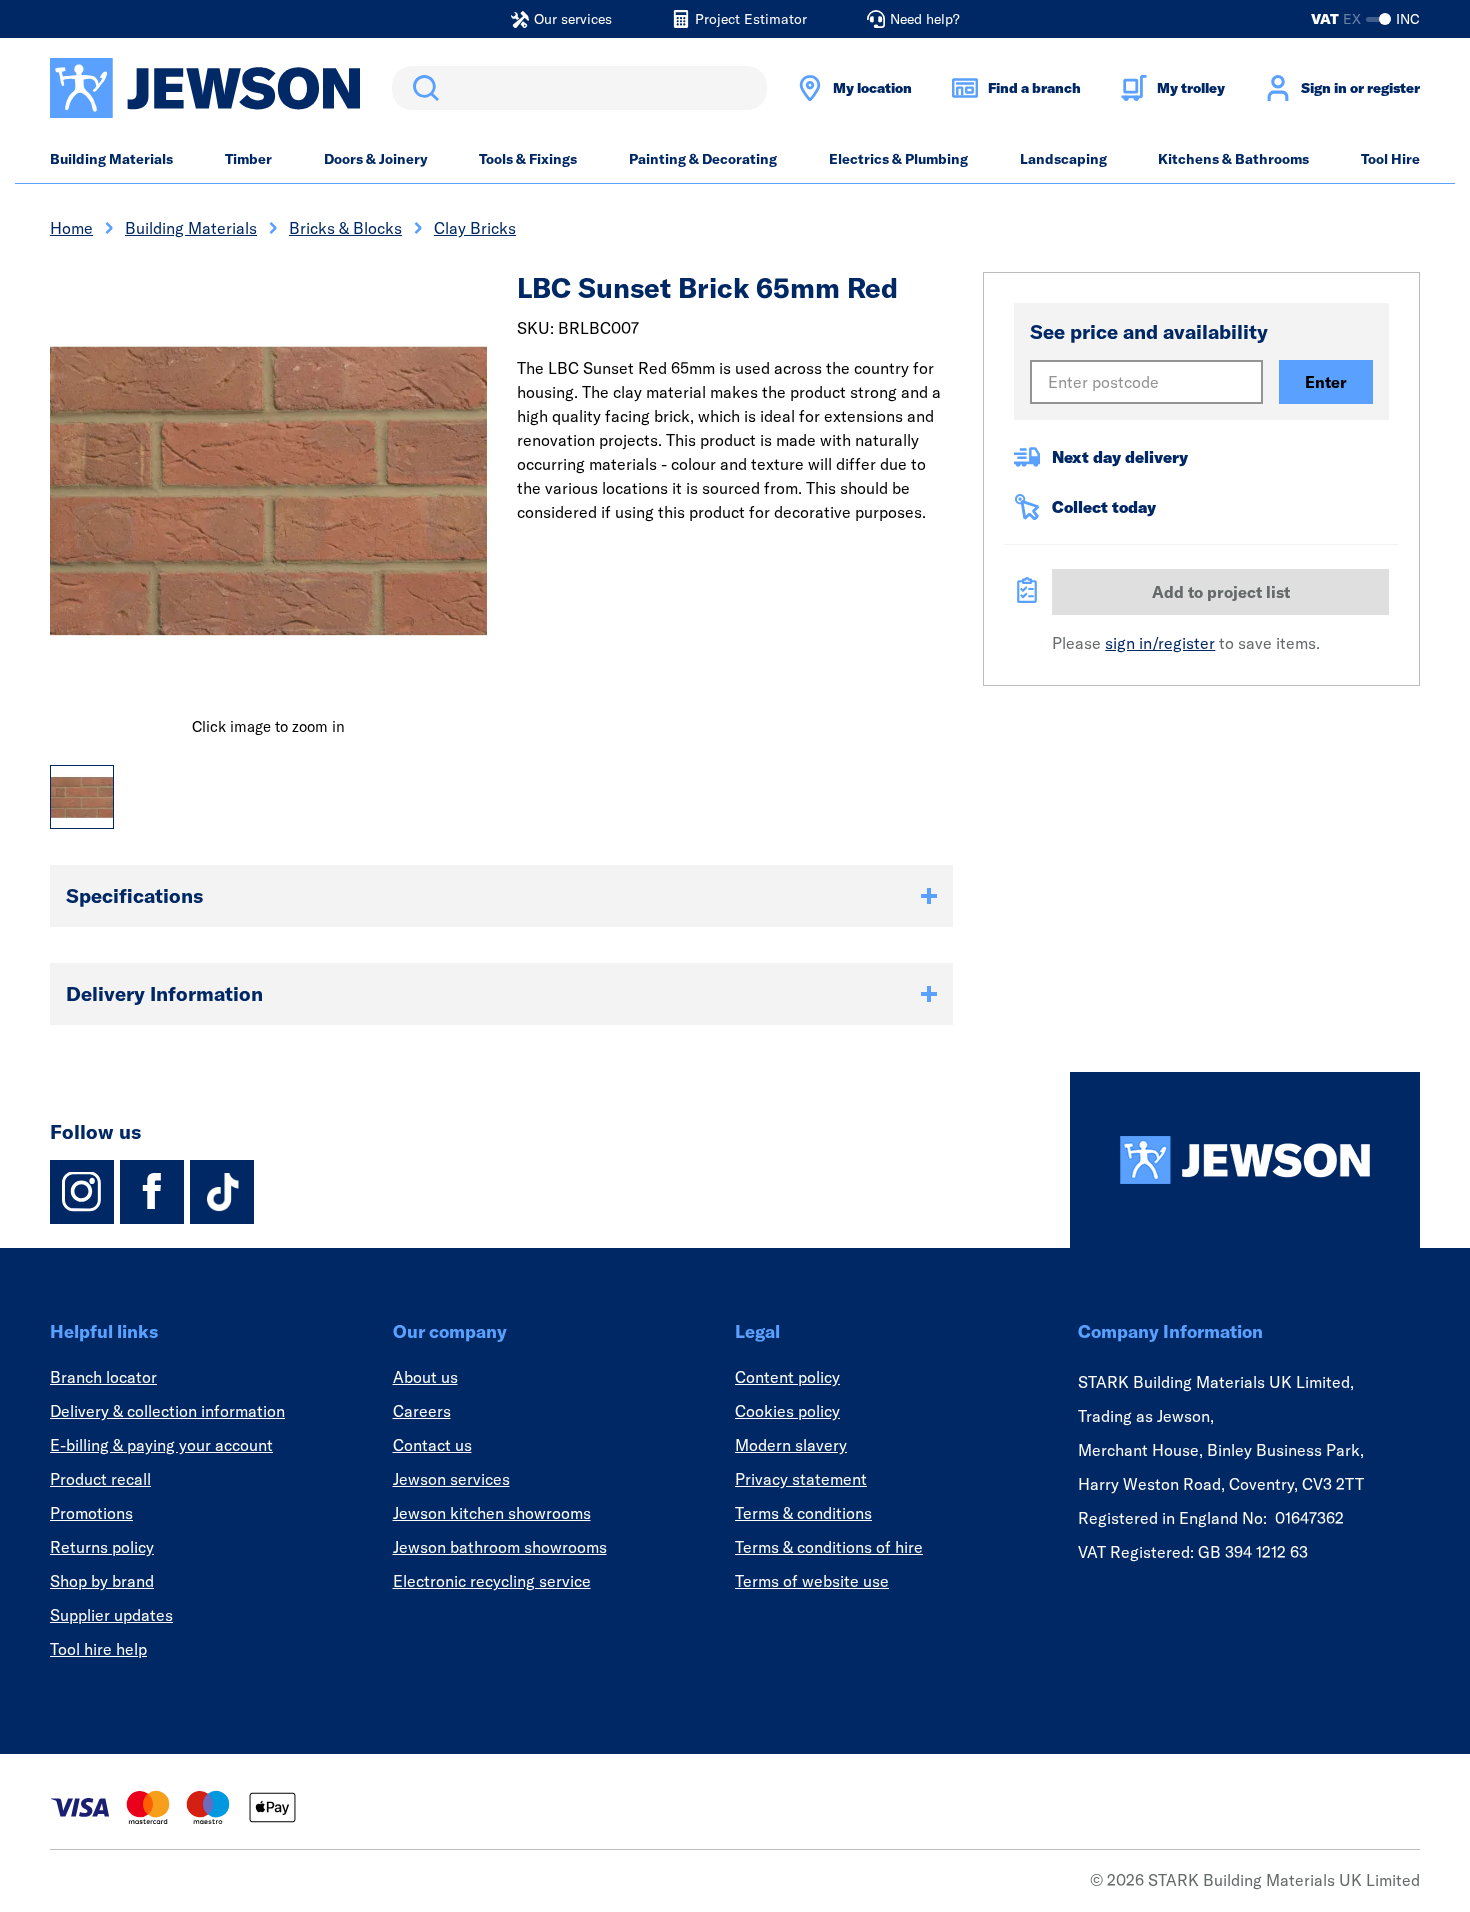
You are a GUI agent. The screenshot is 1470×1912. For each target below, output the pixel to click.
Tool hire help (98, 1649)
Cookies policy (787, 1411)
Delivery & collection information (167, 1411)
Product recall (100, 1479)
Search (422, 88)
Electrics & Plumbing (898, 159)
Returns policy (102, 1547)
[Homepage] (1245, 1160)
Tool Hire (1390, 159)
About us (425, 1377)
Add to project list (1221, 592)
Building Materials (111, 159)
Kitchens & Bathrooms (1233, 159)
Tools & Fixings (528, 159)
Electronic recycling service (492, 1581)
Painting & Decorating (703, 159)
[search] (579, 88)
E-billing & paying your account (161, 1445)
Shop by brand (102, 1581)
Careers (422, 1411)
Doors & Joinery (376, 159)
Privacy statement (801, 1479)
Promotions (91, 1513)
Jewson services (451, 1479)
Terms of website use (812, 1581)
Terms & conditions (803, 1513)
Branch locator (103, 1377)
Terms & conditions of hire (829, 1547)
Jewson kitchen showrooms (492, 1513)
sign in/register (1160, 643)
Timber (248, 159)
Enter (1326, 382)
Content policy (787, 1377)
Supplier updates (111, 1615)
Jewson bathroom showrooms (500, 1547)
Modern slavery (791, 1445)
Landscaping (1063, 159)
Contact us (432, 1445)
